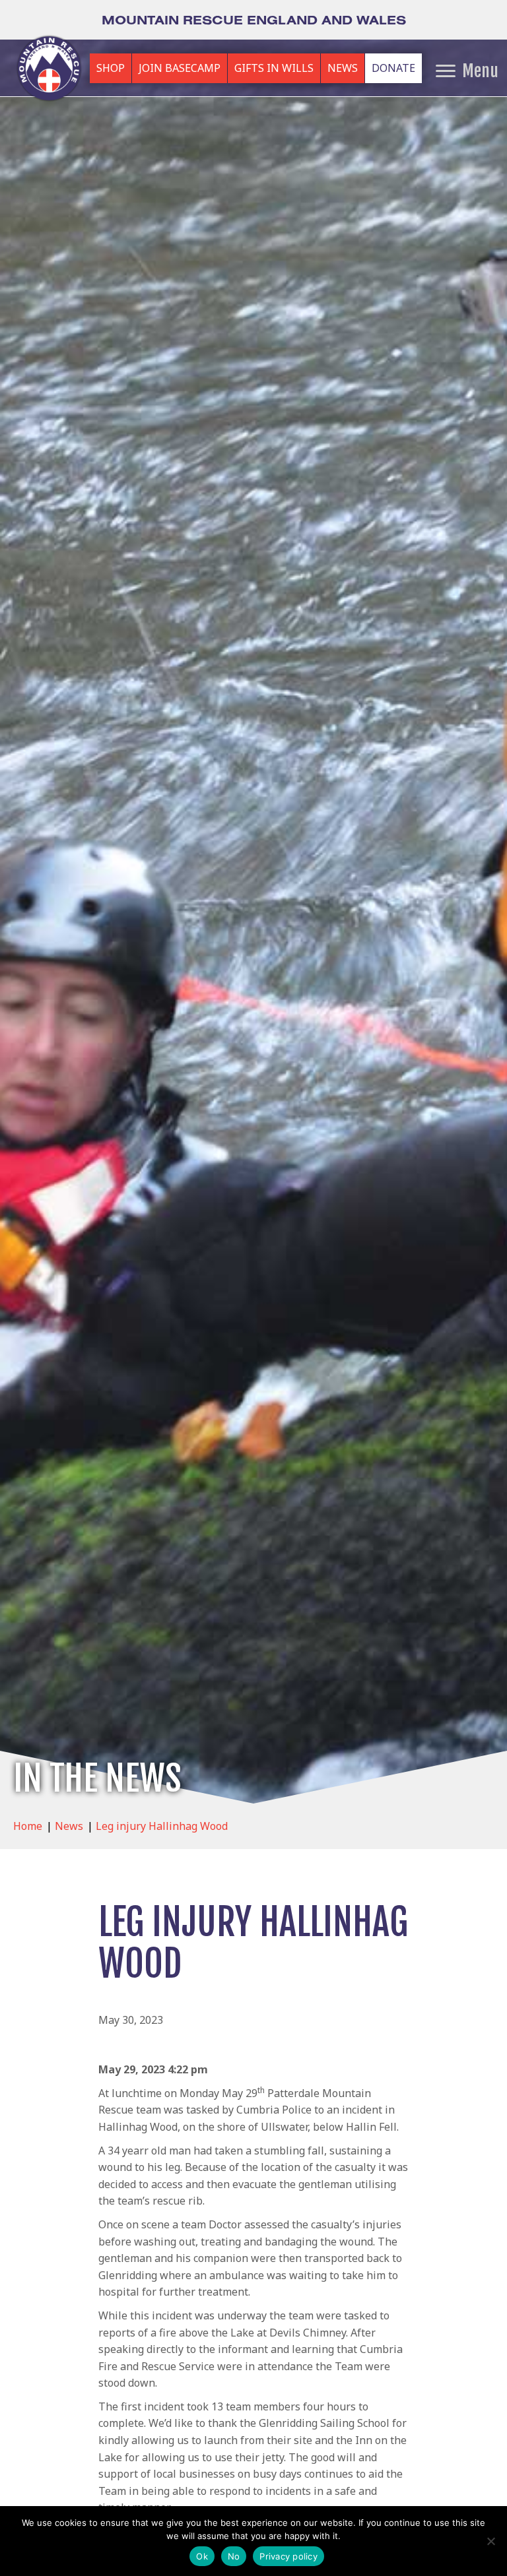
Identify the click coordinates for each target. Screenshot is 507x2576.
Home (28, 1826)
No (234, 2556)
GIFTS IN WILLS (274, 68)
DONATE (393, 68)
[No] (490, 2541)
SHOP (111, 68)
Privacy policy (288, 2556)
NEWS (343, 68)
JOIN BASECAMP (180, 68)
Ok (202, 2556)
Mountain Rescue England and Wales (254, 20)
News (69, 1826)
